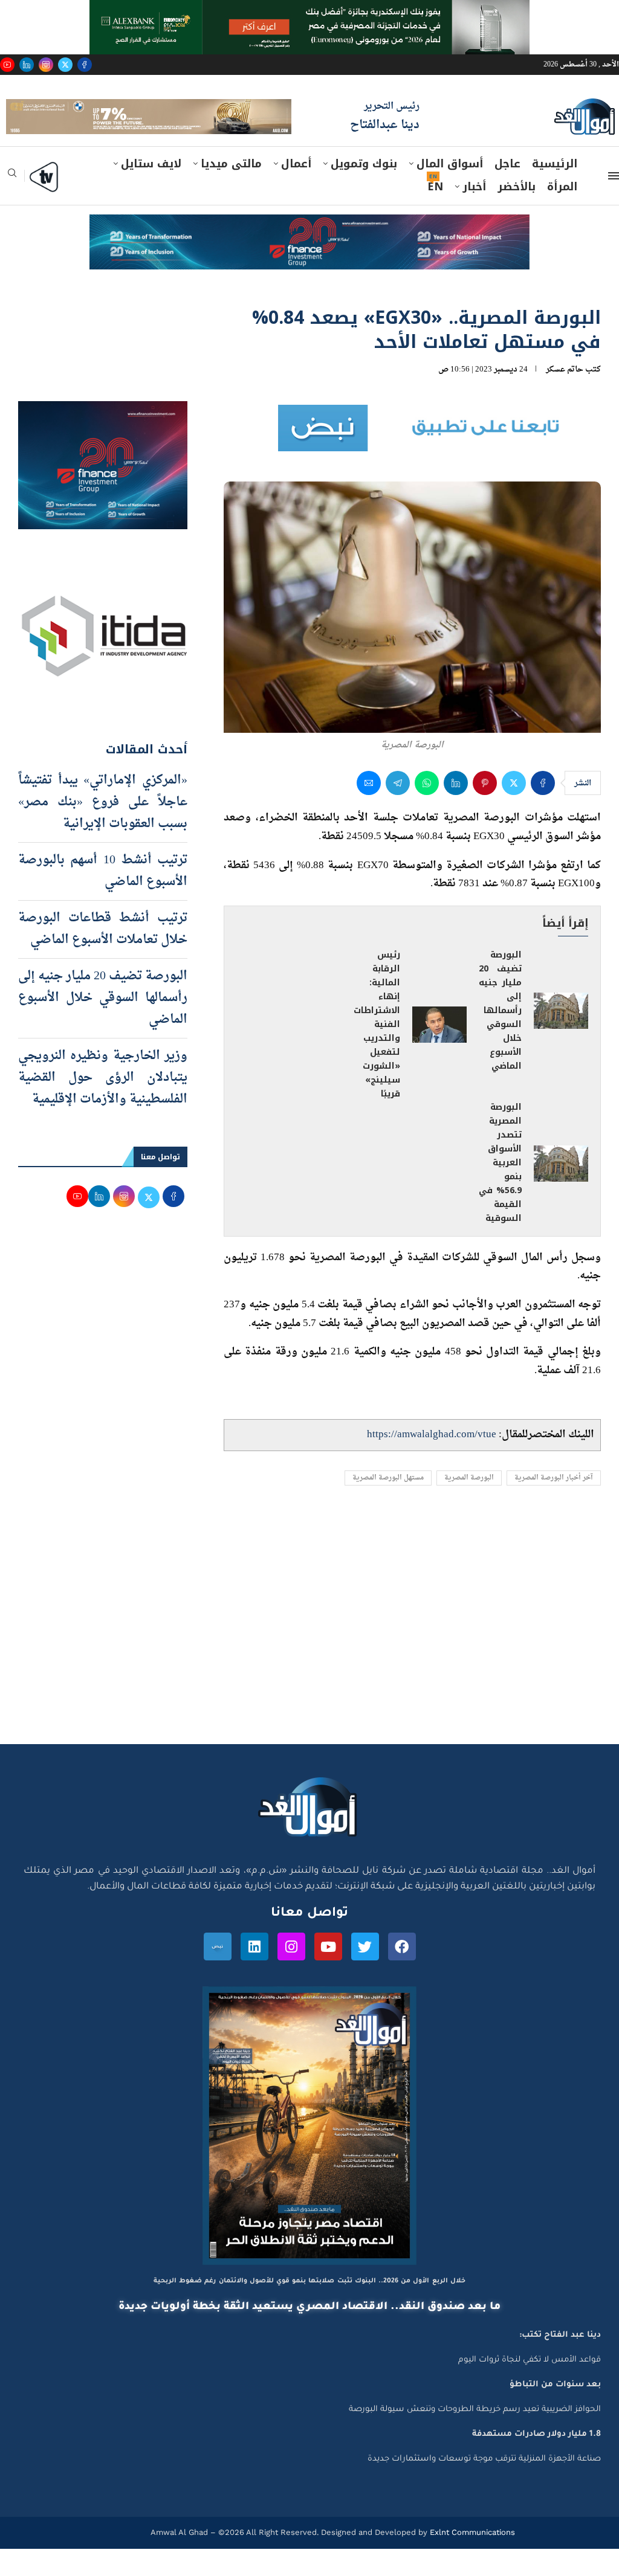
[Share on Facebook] (543, 811)
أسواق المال (450, 192)
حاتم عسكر (565, 397)
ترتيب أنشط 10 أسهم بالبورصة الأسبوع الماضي (103, 899)
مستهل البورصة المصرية (388, 1505)
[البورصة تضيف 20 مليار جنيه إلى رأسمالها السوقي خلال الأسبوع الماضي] (561, 1038)
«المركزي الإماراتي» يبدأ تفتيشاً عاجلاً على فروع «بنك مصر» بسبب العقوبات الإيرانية (103, 830)
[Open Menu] (614, 204)
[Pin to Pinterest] (485, 811)
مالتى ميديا (231, 192)
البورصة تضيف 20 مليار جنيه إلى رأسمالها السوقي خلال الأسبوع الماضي (500, 1038)
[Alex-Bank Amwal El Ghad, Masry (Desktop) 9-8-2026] (309, 11)
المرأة (562, 214)
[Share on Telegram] (398, 811)
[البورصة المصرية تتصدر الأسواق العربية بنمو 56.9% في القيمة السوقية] (561, 1191)
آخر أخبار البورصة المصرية (554, 1505)
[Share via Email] (369, 811)
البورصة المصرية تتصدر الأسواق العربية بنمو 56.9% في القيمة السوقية (500, 1190)
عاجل (507, 192)
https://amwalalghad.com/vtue (432, 1462)
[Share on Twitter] (514, 811)
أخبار (474, 214)
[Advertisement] (309, 1657)
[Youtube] (7, 65)
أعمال (296, 192)
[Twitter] (65, 65)
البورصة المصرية (469, 1505)
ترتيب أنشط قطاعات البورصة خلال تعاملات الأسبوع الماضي (103, 957)
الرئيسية (555, 192)
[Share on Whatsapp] (427, 811)
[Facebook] (85, 65)
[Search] (12, 204)
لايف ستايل (151, 192)
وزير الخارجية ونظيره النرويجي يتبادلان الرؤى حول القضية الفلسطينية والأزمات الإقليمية (103, 1106)
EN (435, 214)
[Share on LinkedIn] (456, 811)
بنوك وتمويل (364, 192)
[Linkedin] (27, 65)
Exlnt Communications (471, 2560)
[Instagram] (46, 65)
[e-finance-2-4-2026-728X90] (309, 254)
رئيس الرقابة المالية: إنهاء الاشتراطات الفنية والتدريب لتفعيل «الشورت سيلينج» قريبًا (377, 1052)
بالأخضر (517, 214)
